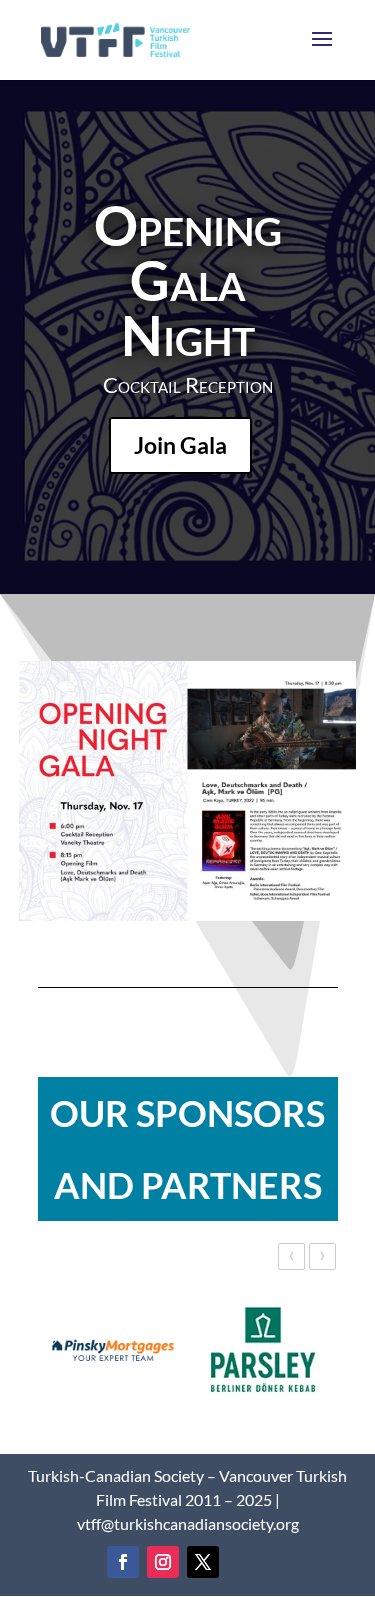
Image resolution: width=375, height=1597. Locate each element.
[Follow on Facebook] (123, 1562)
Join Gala (180, 445)
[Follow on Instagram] (163, 1562)
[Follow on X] (203, 1562)
